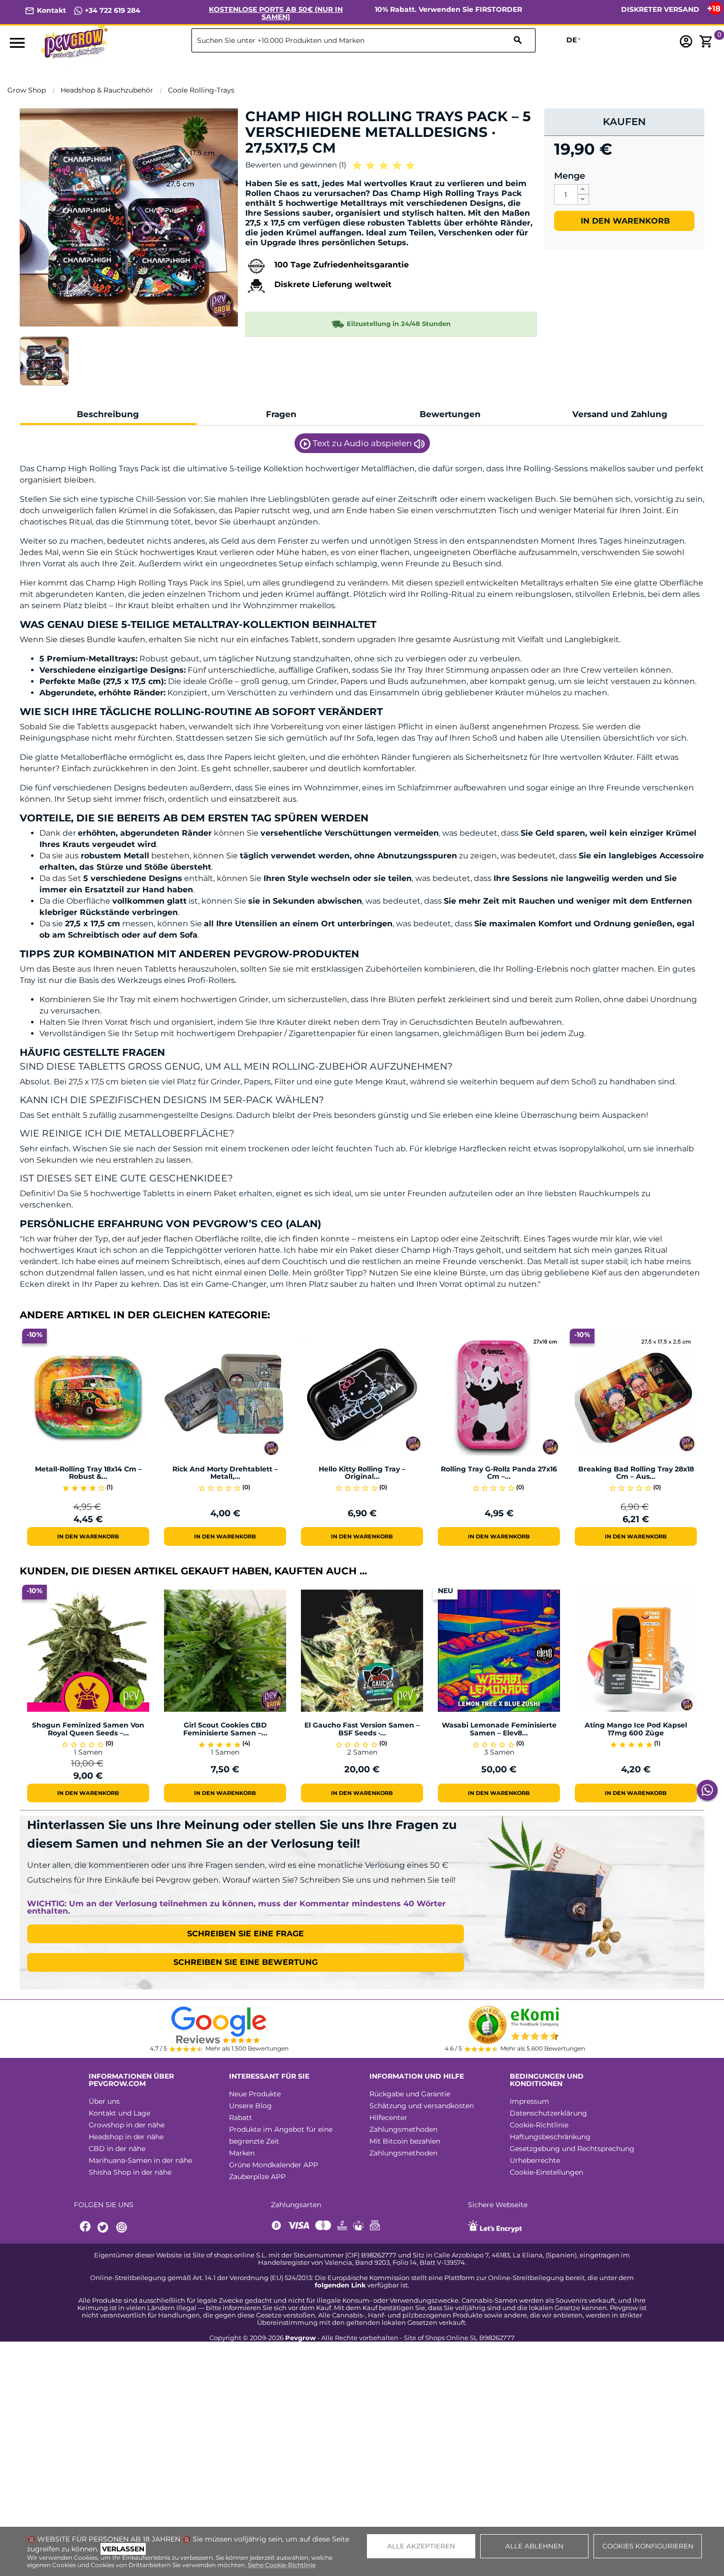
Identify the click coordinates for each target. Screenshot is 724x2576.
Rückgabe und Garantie (410, 2094)
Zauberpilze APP (257, 2177)
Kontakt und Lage (119, 2113)
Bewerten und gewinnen (296, 165)
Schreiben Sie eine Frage (246, 1934)
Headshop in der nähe (126, 2137)
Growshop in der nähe (127, 2125)
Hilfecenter (388, 2118)
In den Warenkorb (624, 221)
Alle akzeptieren (421, 2546)
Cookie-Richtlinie (539, 2125)
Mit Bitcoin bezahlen (405, 2141)
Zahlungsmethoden (403, 2129)
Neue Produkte (255, 2094)
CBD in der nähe (117, 2149)
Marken (242, 2153)
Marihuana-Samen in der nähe (140, 2160)
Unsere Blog (250, 2106)
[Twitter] (104, 2228)
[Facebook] (86, 2228)
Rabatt (241, 2118)
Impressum (529, 2101)
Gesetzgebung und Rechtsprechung (572, 2149)
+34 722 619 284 (112, 10)
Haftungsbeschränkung (550, 2137)
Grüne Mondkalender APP (274, 2165)
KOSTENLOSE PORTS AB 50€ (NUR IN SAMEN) (276, 13)
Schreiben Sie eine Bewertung (246, 1962)
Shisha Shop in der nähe (130, 2172)
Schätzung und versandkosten (422, 2106)
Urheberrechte (535, 2160)
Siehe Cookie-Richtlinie (282, 2565)
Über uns (104, 2101)
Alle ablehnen (534, 2546)
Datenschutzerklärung (548, 2113)
